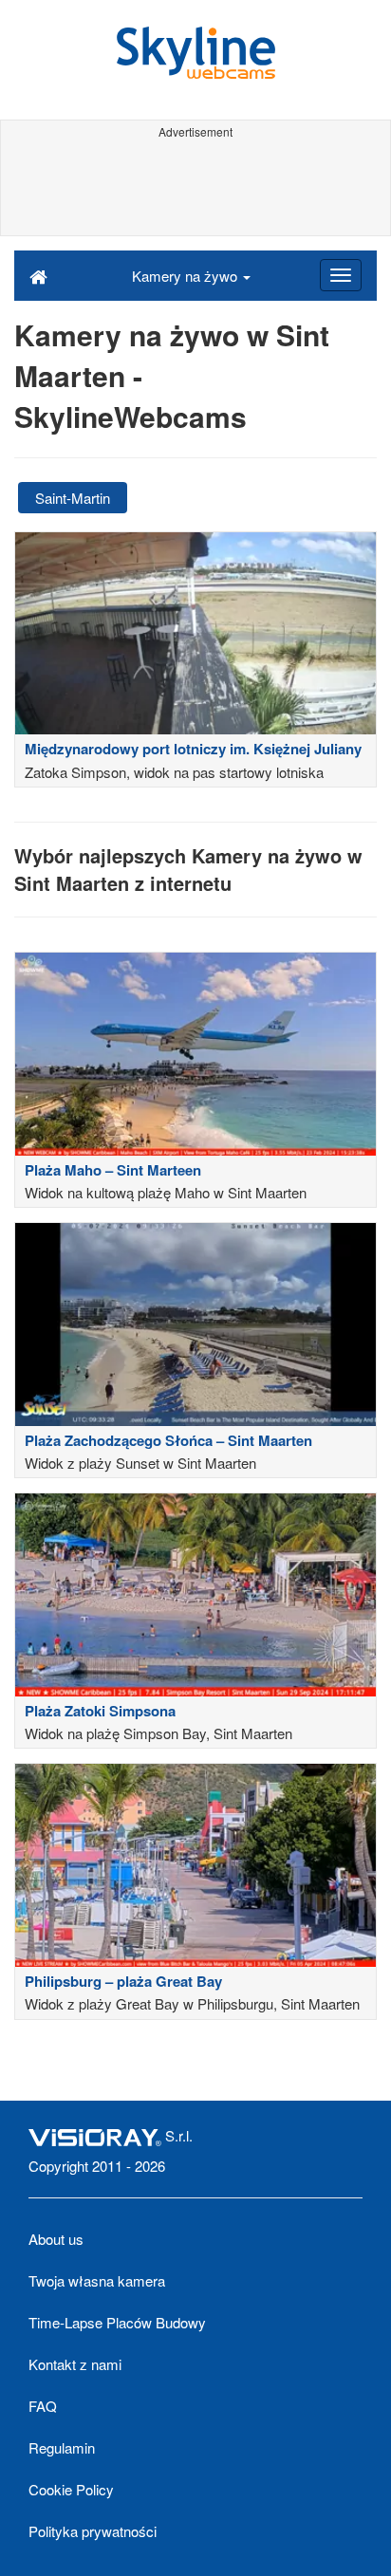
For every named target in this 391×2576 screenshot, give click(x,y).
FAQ (43, 2406)
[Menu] (341, 275)
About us (56, 2239)
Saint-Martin (73, 498)
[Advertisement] (195, 188)
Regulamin (62, 2447)
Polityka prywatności (93, 2531)
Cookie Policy (71, 2489)
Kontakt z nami (75, 2364)
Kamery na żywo (186, 276)
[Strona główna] (38, 275)
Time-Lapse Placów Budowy (117, 2322)
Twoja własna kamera (97, 2280)
